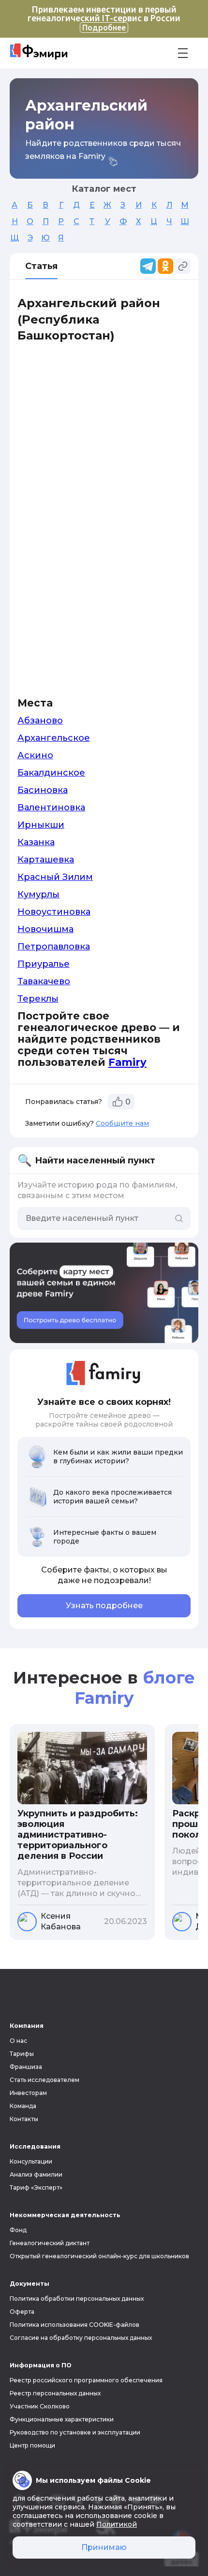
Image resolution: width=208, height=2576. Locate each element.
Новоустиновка (54, 912)
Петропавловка (54, 947)
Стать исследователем (45, 2080)
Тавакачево (44, 981)
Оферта (22, 2312)
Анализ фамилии (36, 2174)
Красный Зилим (55, 877)
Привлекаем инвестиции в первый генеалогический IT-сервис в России (104, 18)
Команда (23, 2106)
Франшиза (26, 2067)
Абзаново (40, 721)
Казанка (36, 842)
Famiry (127, 1062)
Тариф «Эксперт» (36, 2187)
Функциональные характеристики (62, 2419)
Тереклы (38, 999)
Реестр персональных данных (55, 2393)
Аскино (35, 755)
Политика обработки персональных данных (77, 2299)
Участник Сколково (40, 2406)
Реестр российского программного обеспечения (86, 2380)
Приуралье (44, 964)
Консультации (31, 2161)
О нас (18, 2041)
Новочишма (45, 929)
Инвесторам (28, 2093)
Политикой (117, 2524)
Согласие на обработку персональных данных (81, 2338)
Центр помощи (32, 2445)
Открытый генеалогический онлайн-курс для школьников (99, 2256)
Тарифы (22, 2054)
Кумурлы (38, 894)
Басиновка (43, 790)
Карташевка (46, 860)
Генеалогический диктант (50, 2243)
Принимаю (104, 2547)
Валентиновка (51, 807)
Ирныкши (41, 825)
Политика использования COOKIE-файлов (74, 2325)
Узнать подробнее (104, 1606)
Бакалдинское (51, 773)
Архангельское (54, 738)
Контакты (24, 2119)
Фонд (18, 2230)
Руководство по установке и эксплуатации (75, 2432)
